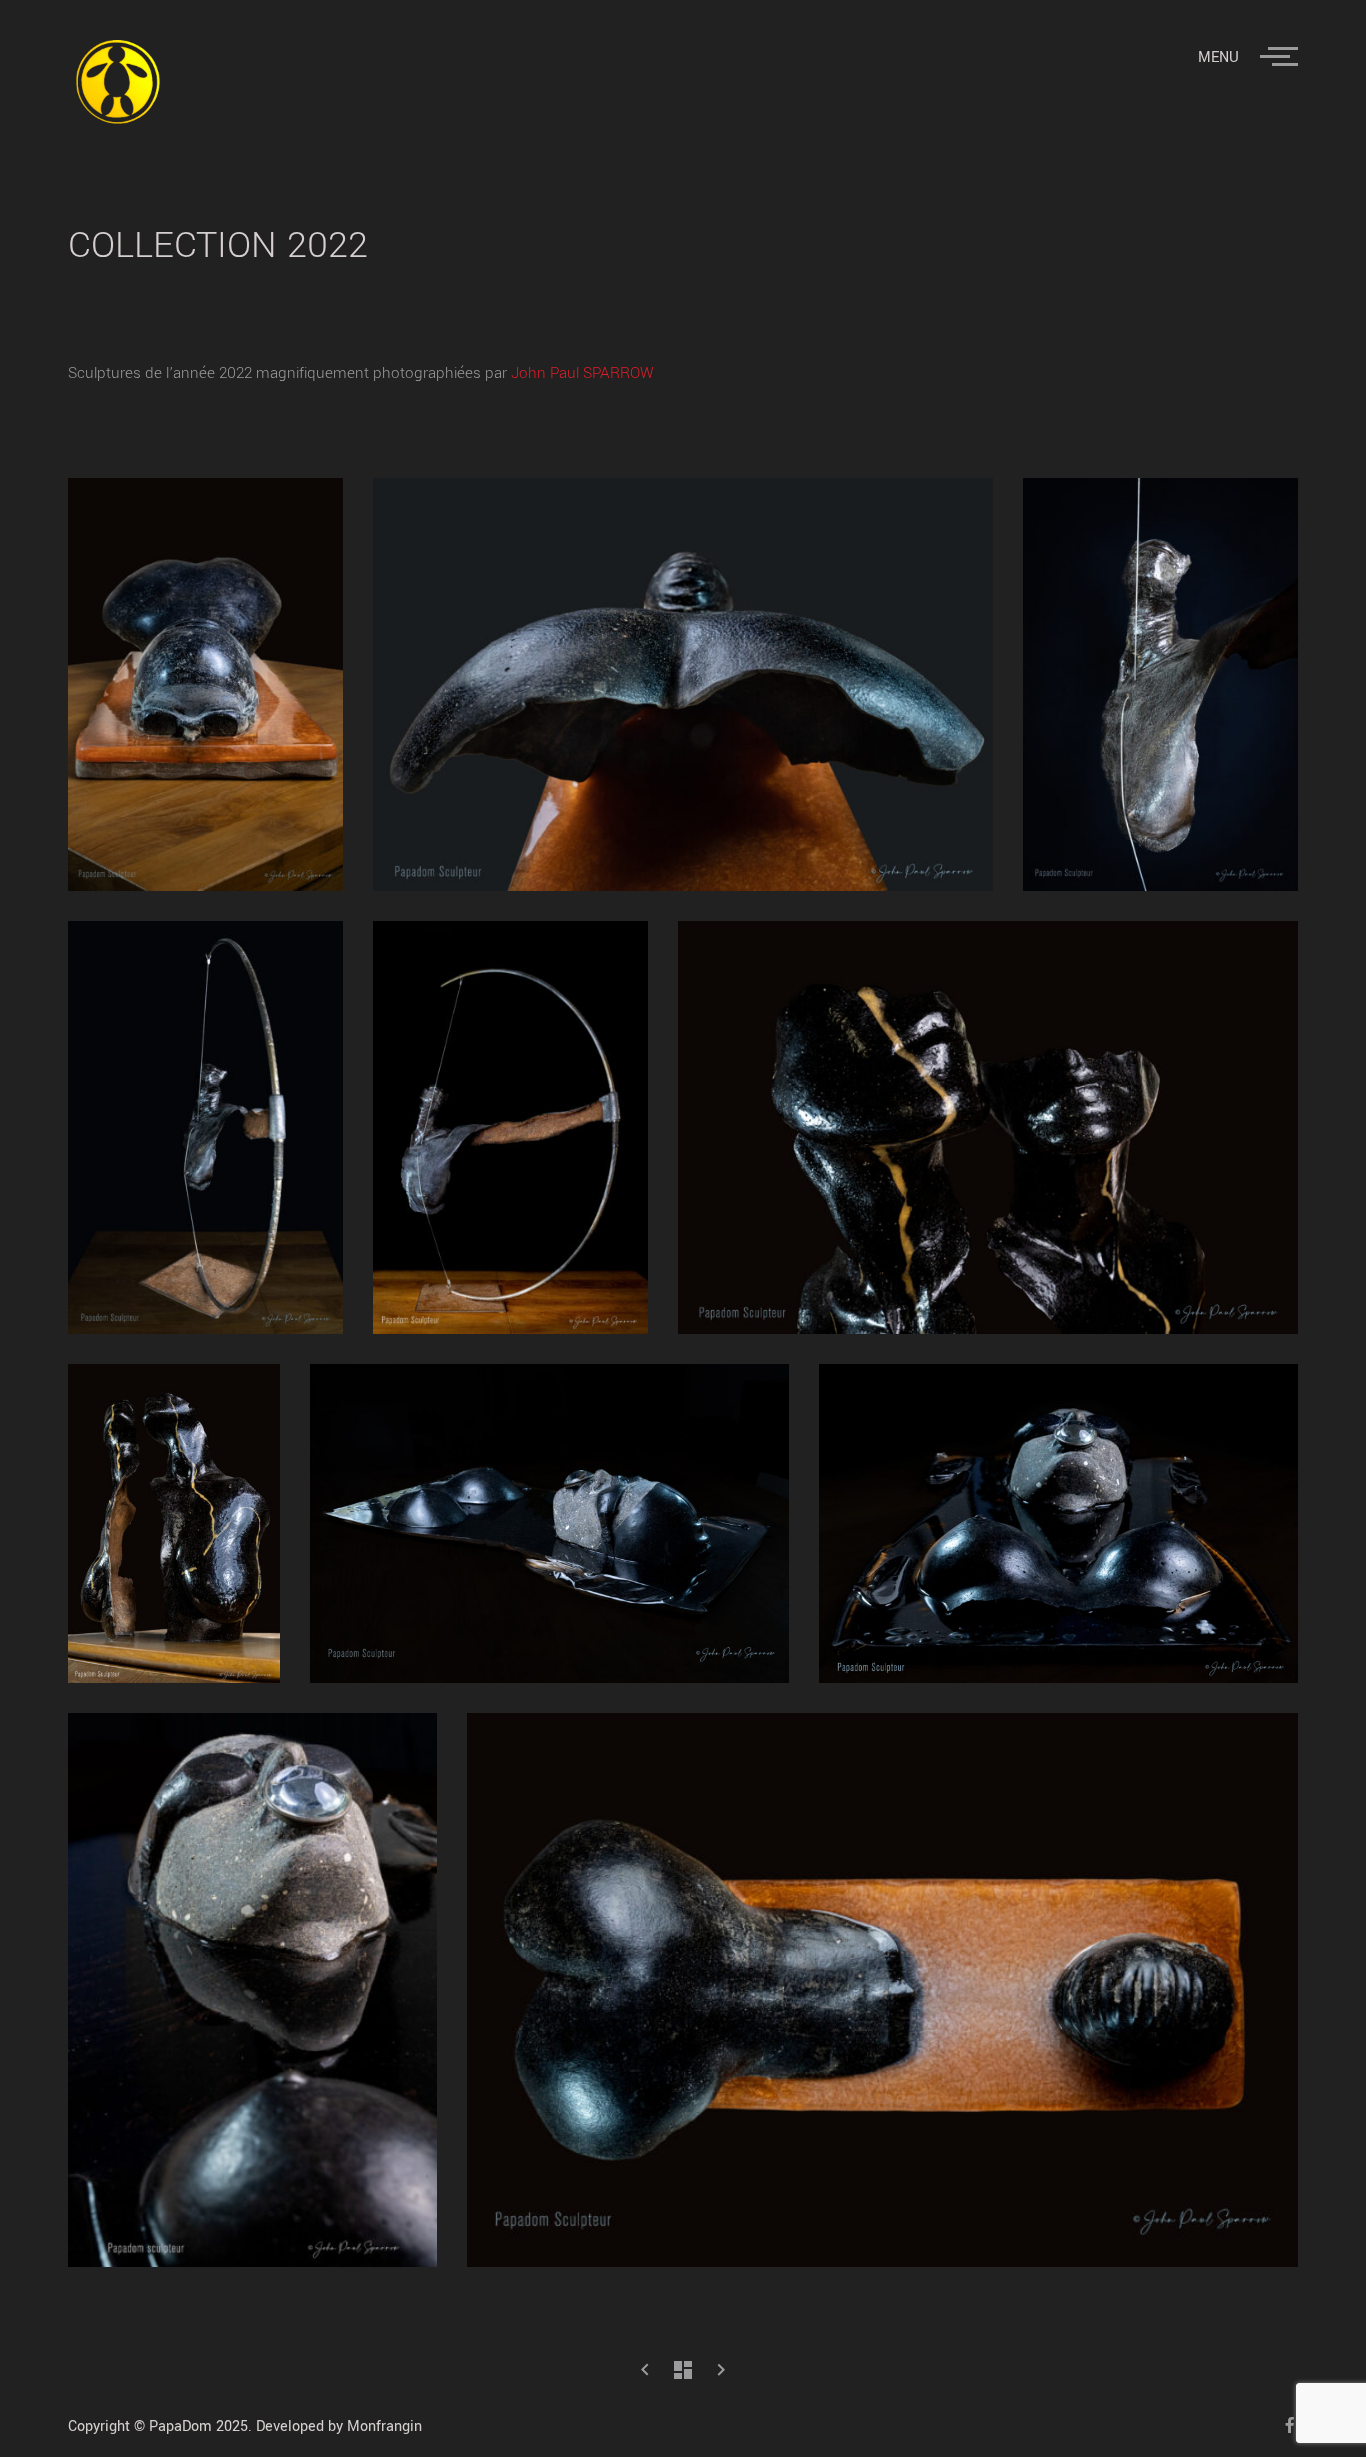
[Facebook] (1282, 2425)
